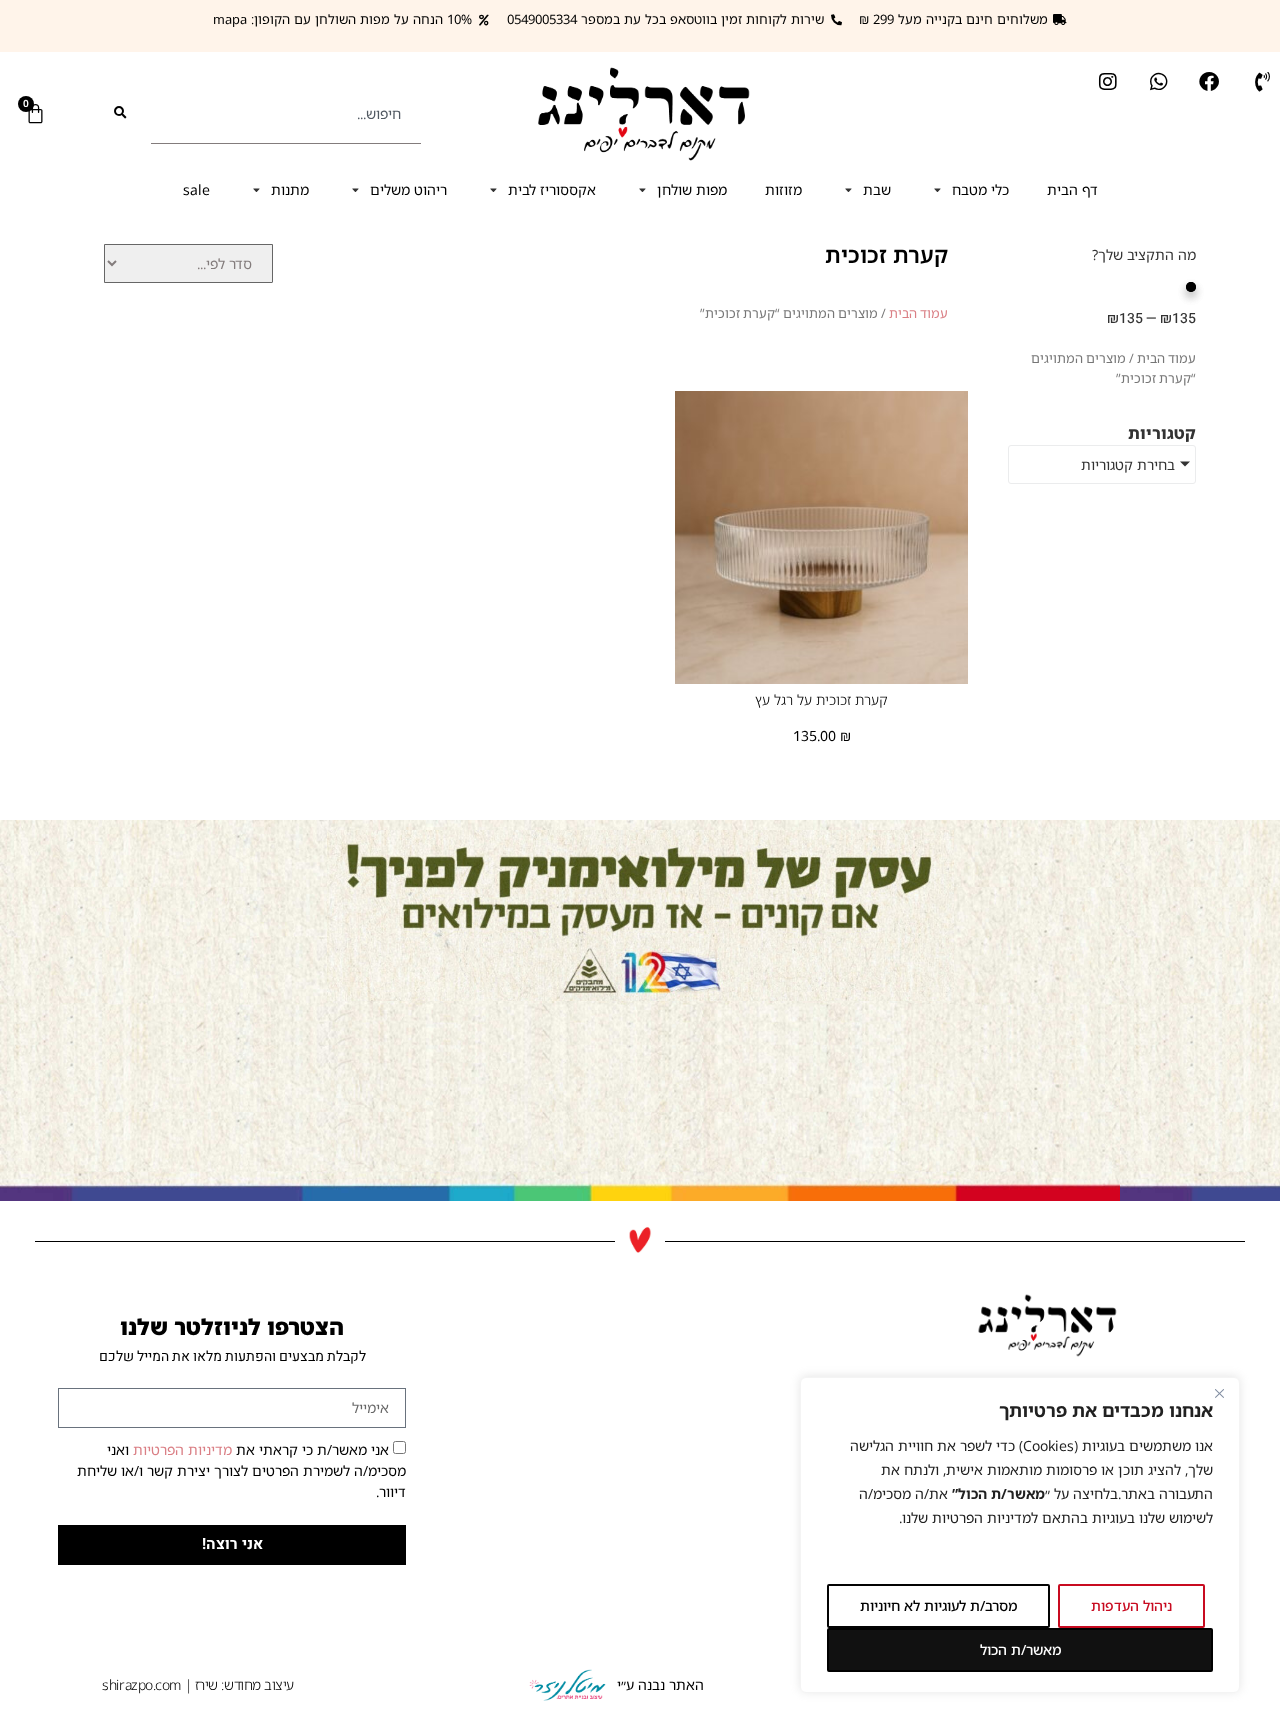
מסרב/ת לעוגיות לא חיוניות (938, 1605)
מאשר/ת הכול (1020, 1649)
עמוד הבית (918, 313)
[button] (969, 189)
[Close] (1219, 1394)
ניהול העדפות (1131, 1605)
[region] (1020, 1535)
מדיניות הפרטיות (180, 1449)
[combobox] (286, 113)
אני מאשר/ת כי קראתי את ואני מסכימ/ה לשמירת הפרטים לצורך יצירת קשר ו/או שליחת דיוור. (241, 1470)
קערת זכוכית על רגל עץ (821, 699)
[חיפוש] (120, 113)
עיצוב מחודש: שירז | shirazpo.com (198, 1684)
